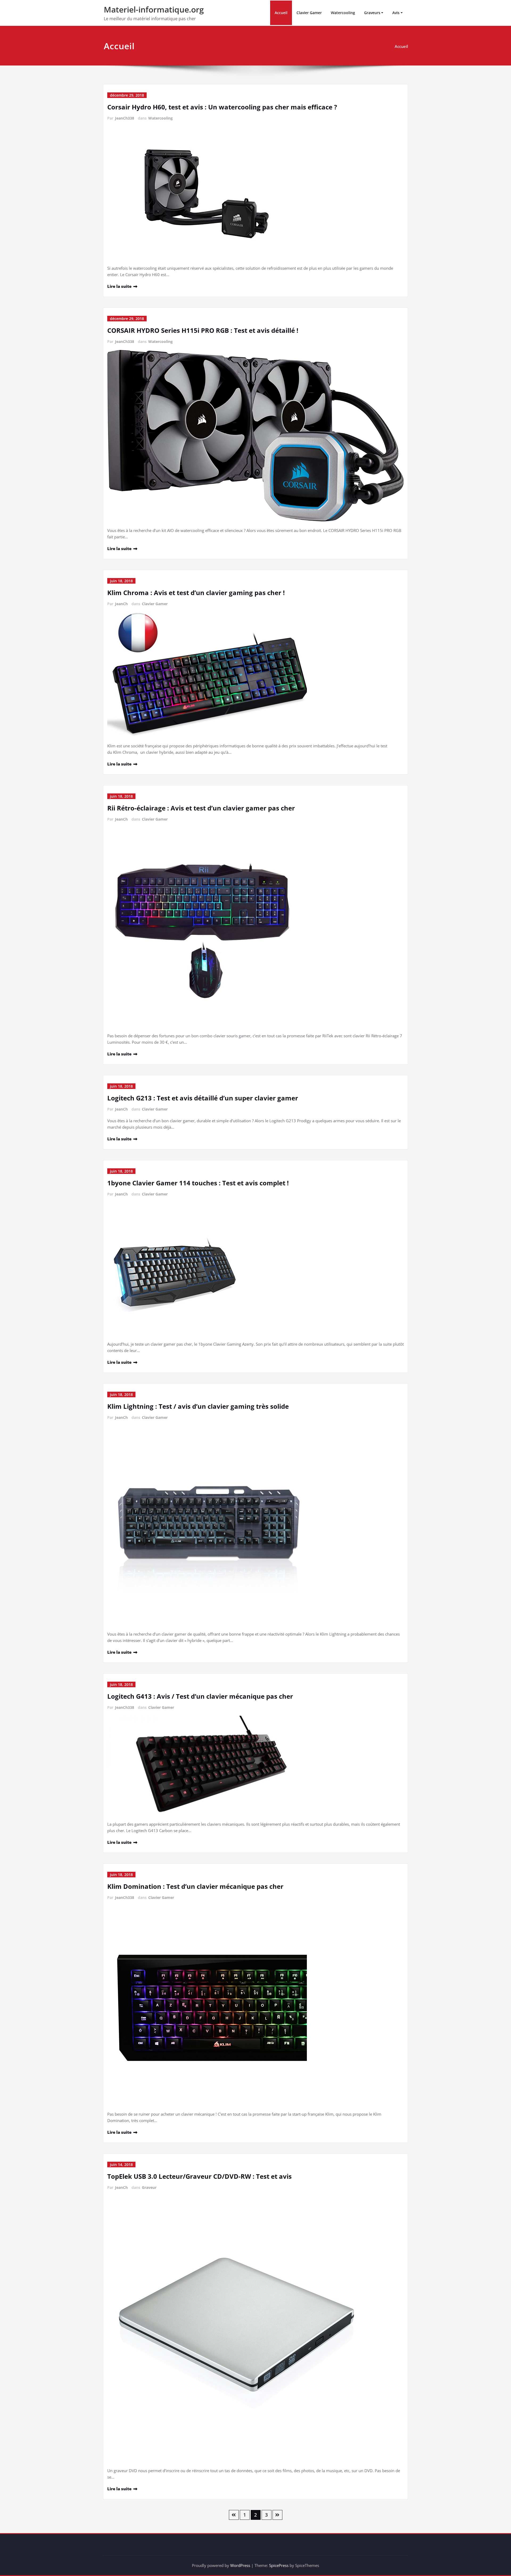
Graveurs (372, 13)
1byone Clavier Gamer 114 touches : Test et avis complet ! (198, 1183)
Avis (396, 13)
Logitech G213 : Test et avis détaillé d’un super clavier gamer (203, 1098)
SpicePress (279, 2565)
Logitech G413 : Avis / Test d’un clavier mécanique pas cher (200, 1696)
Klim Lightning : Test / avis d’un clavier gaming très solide (198, 1406)
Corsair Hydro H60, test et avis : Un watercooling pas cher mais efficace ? (222, 107)
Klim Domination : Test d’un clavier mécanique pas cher (195, 1886)
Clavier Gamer (309, 13)
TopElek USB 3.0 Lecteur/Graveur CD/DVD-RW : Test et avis (199, 2176)
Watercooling (343, 13)
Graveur (149, 2187)
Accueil (281, 13)
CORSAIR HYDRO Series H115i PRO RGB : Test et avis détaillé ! (203, 330)
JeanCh (121, 604)
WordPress (240, 2565)
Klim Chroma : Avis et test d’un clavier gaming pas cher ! (196, 593)
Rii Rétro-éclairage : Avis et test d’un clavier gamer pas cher (201, 808)
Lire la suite (119, 286)
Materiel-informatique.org (154, 9)
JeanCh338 (125, 118)
